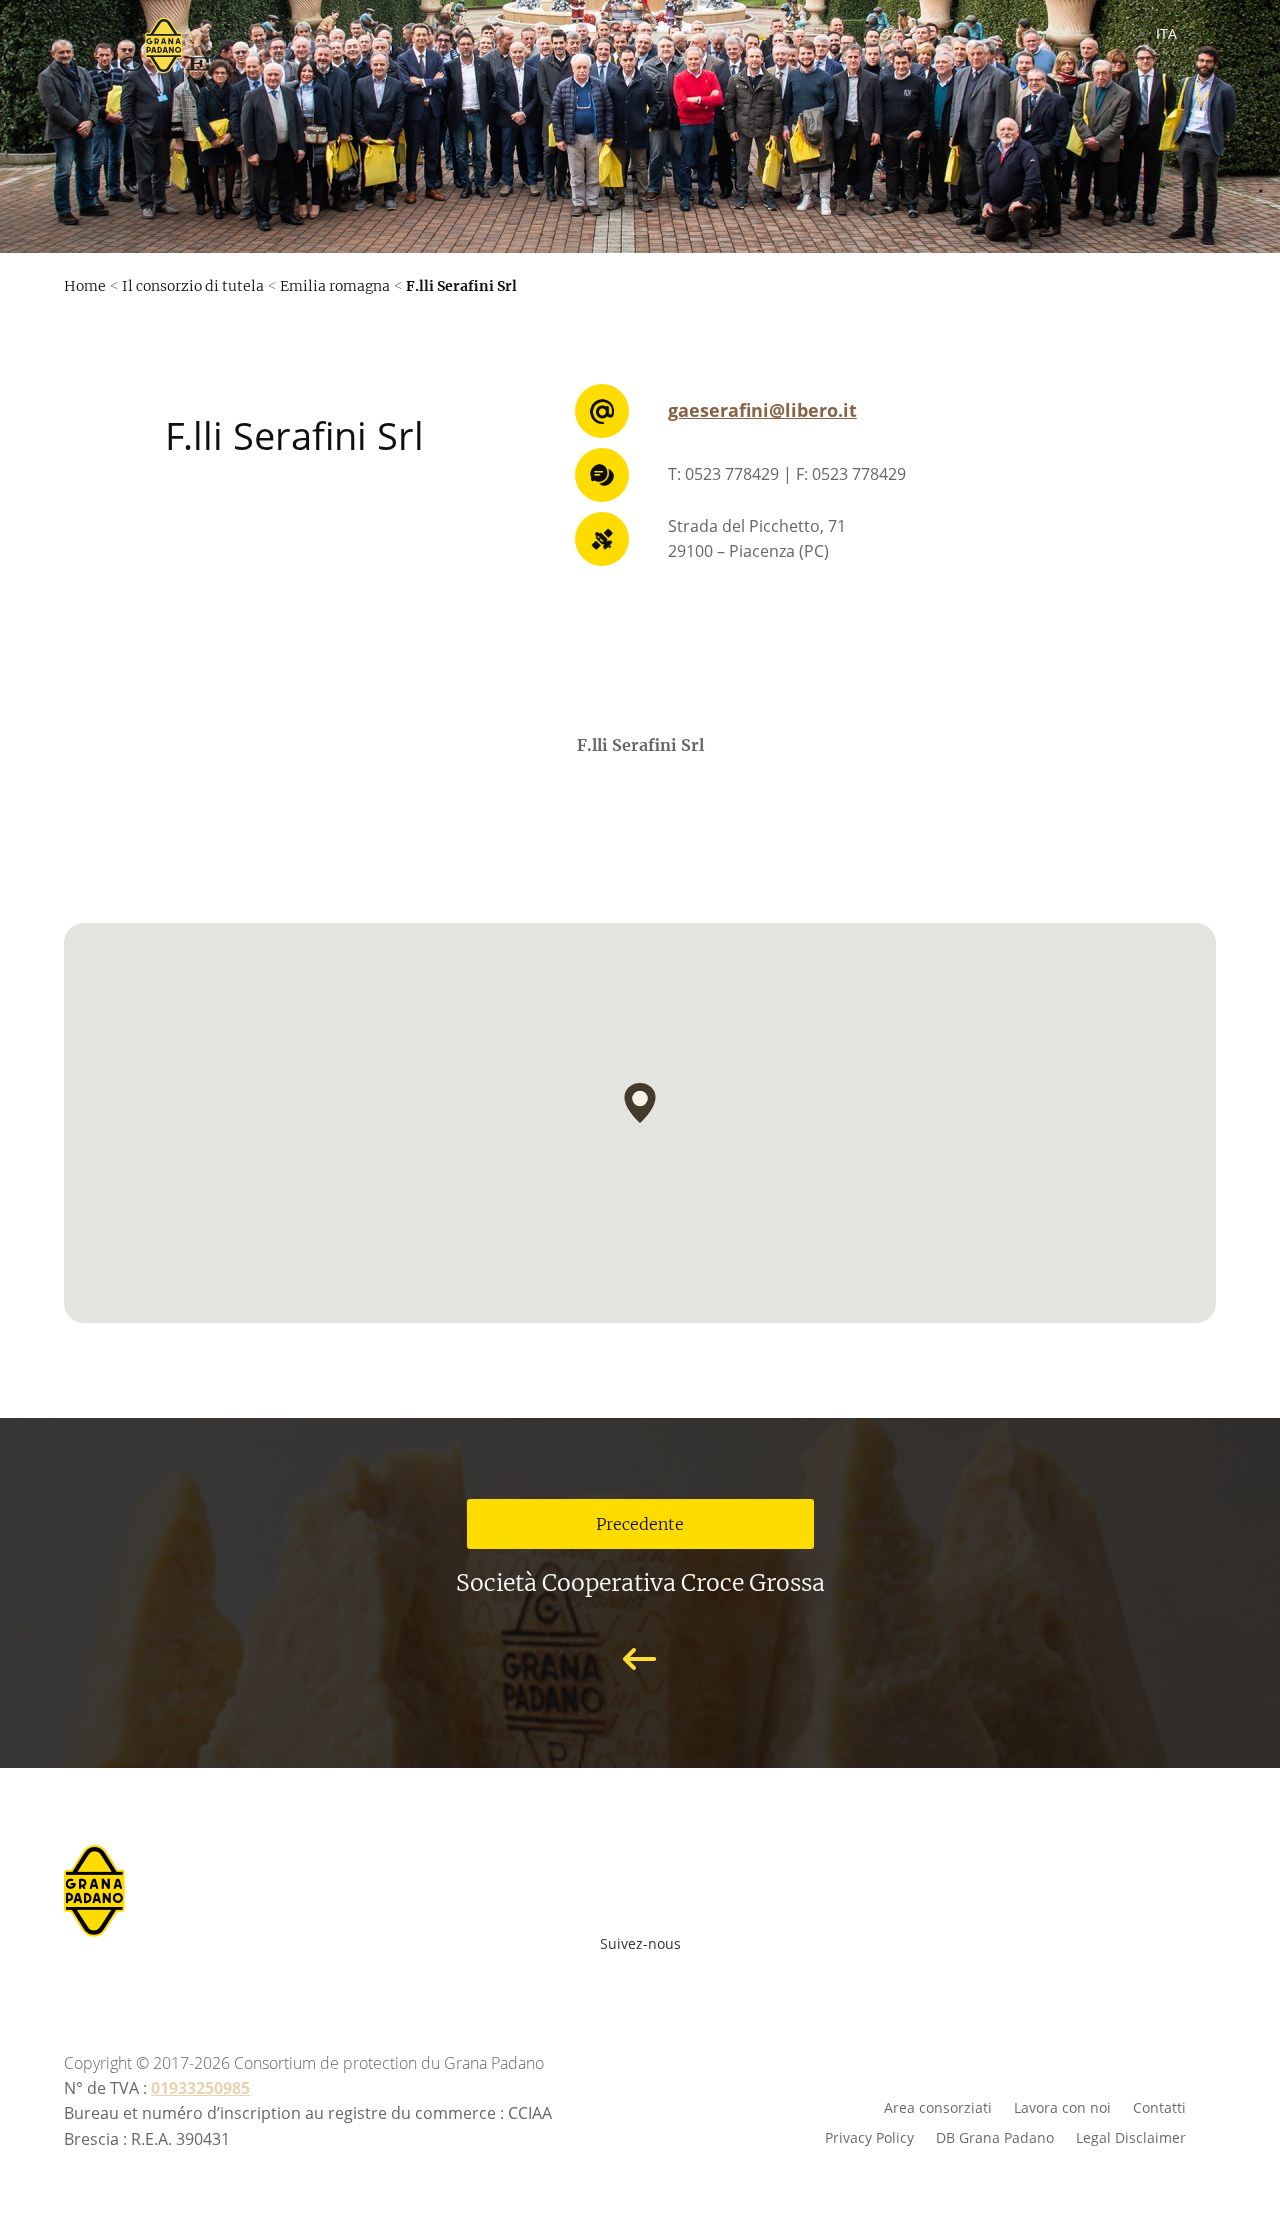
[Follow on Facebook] (542, 1977)
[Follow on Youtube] (586, 1977)
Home (85, 286)
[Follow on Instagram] (630, 1977)
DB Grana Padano (995, 2136)
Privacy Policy (869, 2136)
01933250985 (200, 2088)
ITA (1166, 33)
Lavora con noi (1062, 2106)
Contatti (1159, 2106)
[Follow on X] (674, 1977)
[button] (640, 1103)
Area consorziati (938, 2106)
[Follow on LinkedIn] (718, 1977)
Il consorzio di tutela (193, 286)
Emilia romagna (335, 286)
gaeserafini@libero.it (762, 410)
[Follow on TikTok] (750, 1977)
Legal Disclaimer (1131, 2136)
